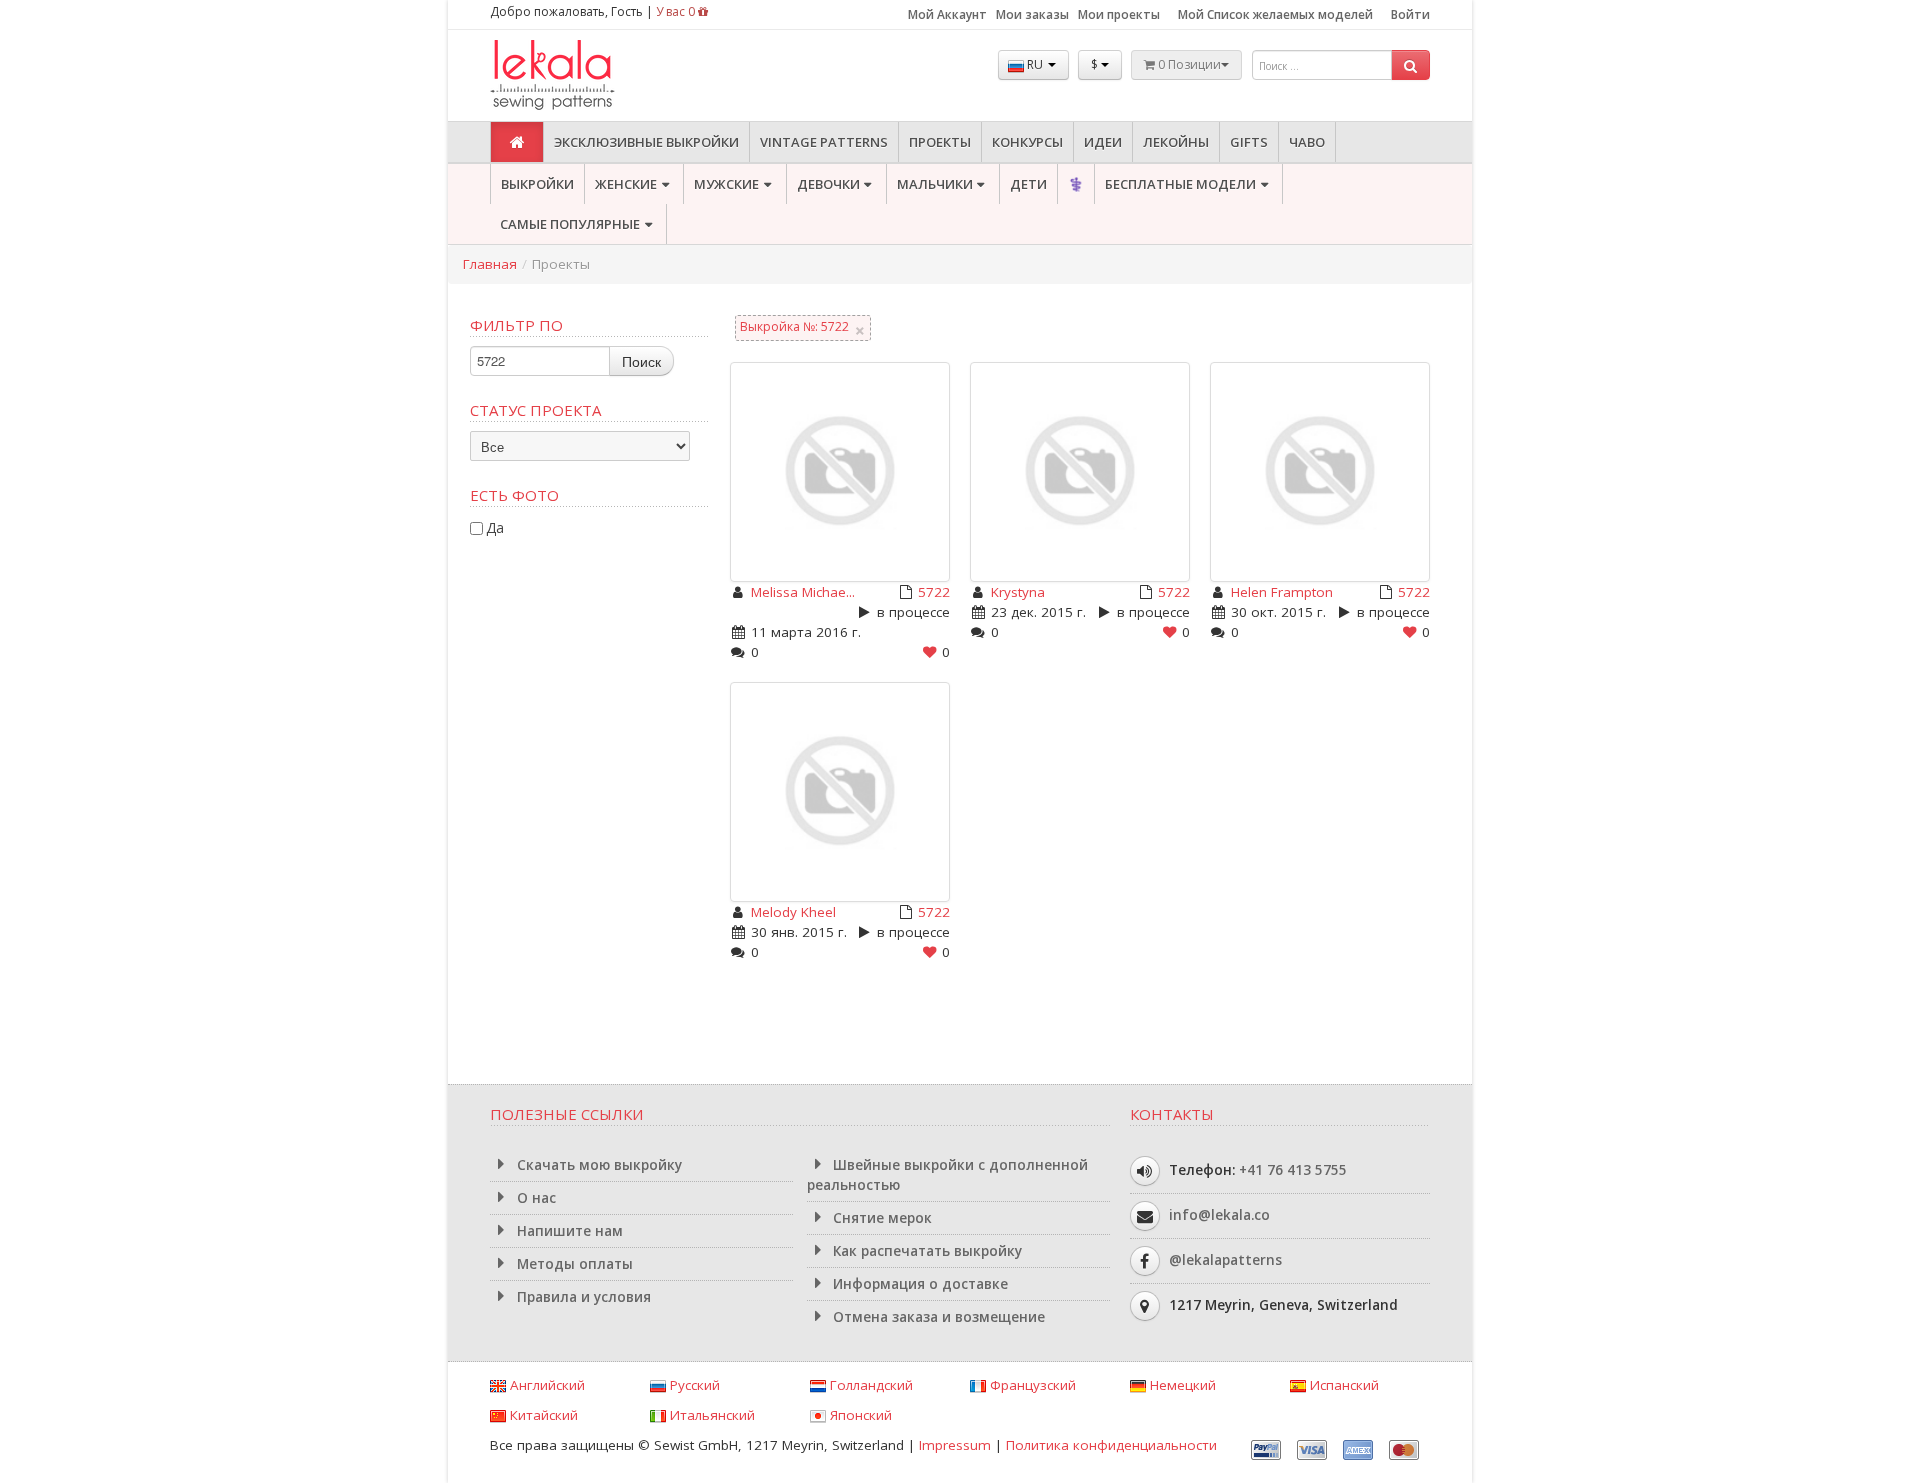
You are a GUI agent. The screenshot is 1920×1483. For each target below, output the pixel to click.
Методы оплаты (573, 1264)
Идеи (1103, 142)
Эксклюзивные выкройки (646, 142)
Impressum (955, 1445)
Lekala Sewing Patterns (590, 75)
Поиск (641, 361)
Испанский (1342, 1385)
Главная (490, 264)
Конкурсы (1027, 142)
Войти (1410, 14)
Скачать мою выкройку (597, 1165)
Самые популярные (570, 224)
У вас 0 (677, 11)
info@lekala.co (1219, 1215)
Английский (545, 1385)
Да (495, 527)
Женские (626, 184)
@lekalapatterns (1225, 1260)
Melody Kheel (793, 912)
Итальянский (710, 1415)
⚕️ (1076, 184)
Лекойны (1176, 142)
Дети (1028, 184)
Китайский (542, 1415)
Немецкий (1181, 1385)
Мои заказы (1032, 14)
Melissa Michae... (803, 592)
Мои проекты (1119, 14)
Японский (859, 1415)
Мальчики (935, 184)
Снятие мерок (880, 1218)
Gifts (1249, 142)
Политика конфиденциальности (1111, 1445)
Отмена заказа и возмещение (937, 1317)
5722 (934, 592)
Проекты (940, 142)
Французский (1031, 1385)
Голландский (869, 1385)
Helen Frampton (1282, 592)
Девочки (828, 184)
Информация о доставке (918, 1284)
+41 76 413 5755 (1293, 1170)
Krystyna (1018, 592)
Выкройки (537, 184)
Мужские (726, 184)
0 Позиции (1188, 64)
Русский (693, 1385)
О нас (534, 1198)
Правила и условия (582, 1297)
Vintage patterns (824, 142)
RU (1035, 64)
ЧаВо (1307, 142)
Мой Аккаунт (947, 14)
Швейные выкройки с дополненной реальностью (948, 1175)
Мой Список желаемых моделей (1275, 14)
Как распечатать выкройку (925, 1251)
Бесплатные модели (1180, 184)
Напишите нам (568, 1231)
